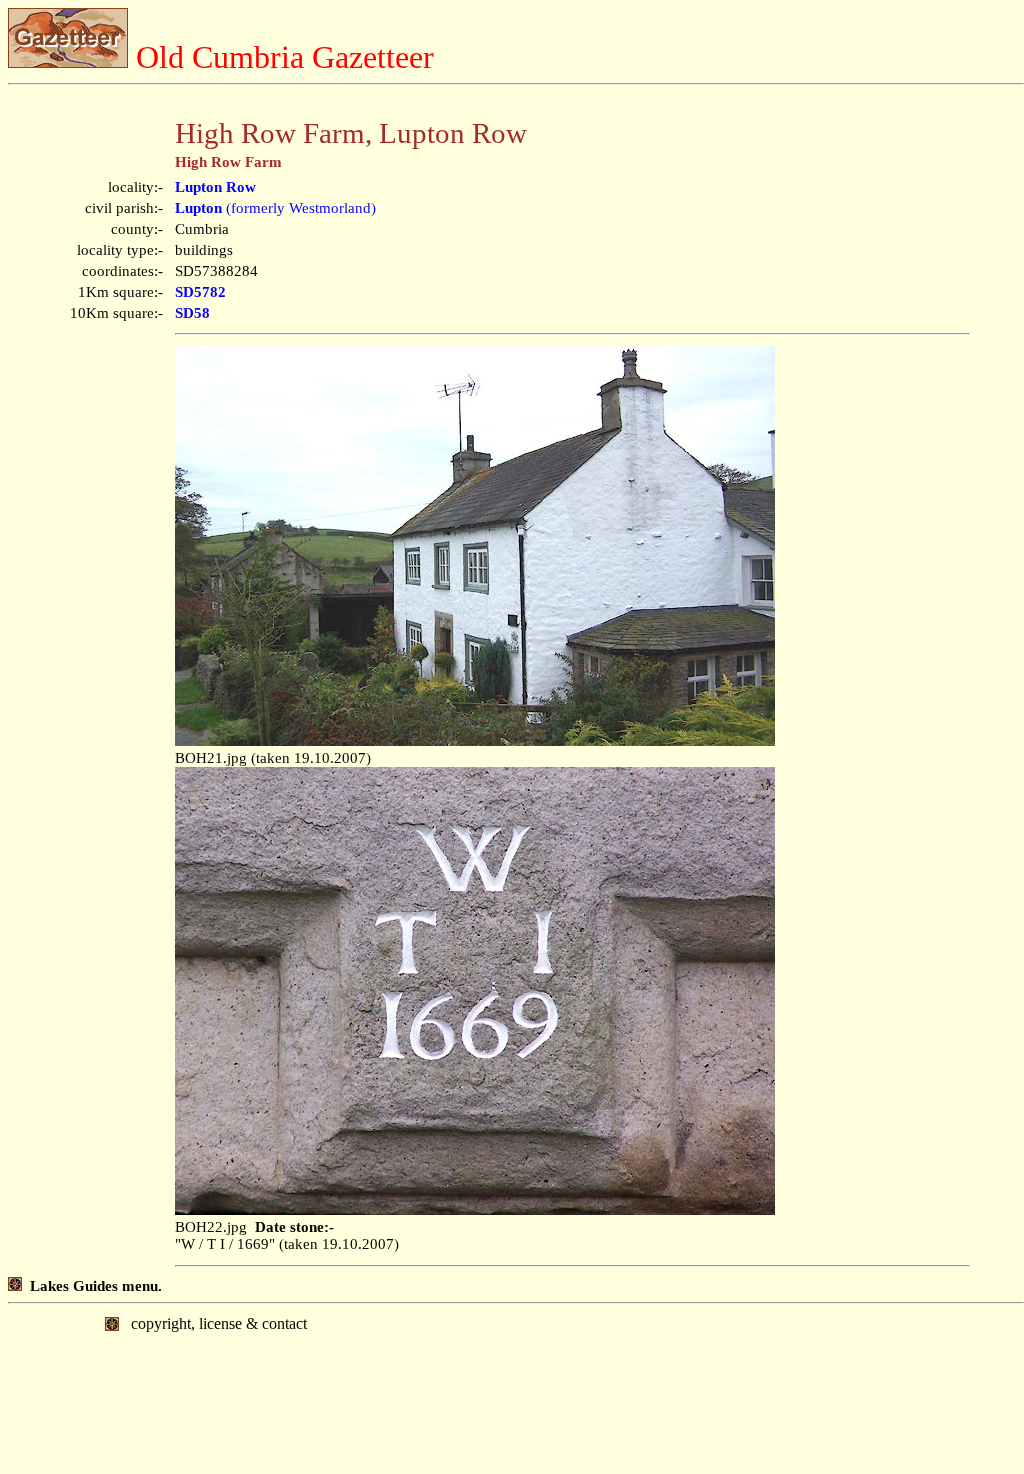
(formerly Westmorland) (275, 208)
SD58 (192, 313)
